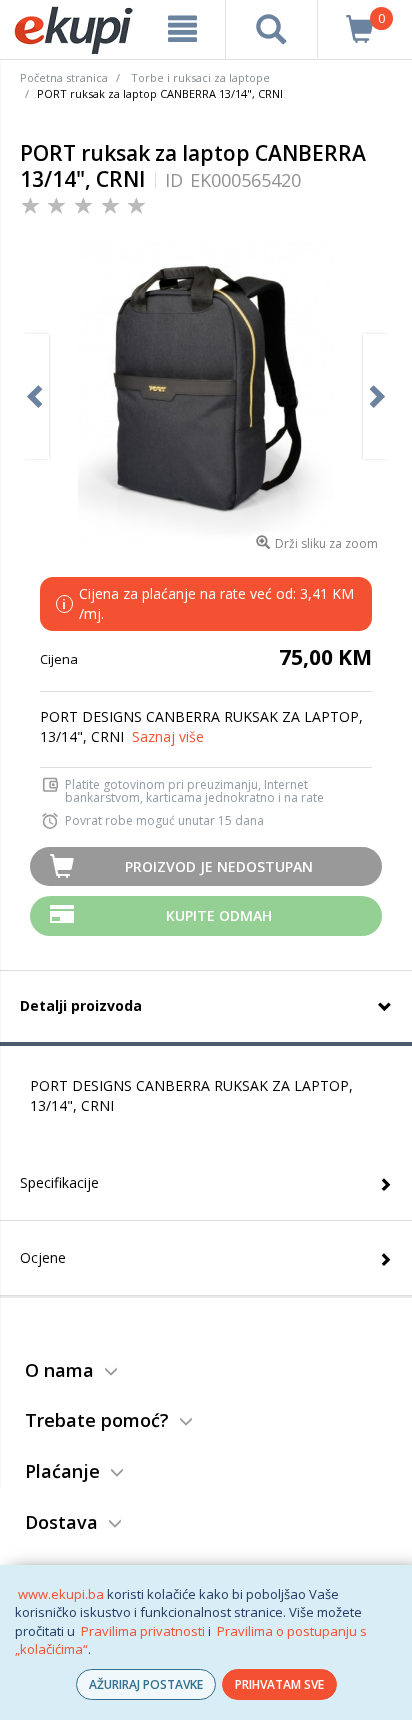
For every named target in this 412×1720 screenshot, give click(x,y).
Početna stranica (64, 77)
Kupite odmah (219, 915)
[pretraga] (271, 29)
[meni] (182, 29)
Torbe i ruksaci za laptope (200, 77)
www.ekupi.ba (61, 1594)
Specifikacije (59, 1182)
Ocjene (43, 1257)
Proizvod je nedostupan (219, 866)
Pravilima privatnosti (143, 1631)
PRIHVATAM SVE (279, 1684)
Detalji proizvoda (81, 1005)
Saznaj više (168, 736)
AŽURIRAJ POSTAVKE (146, 1684)
